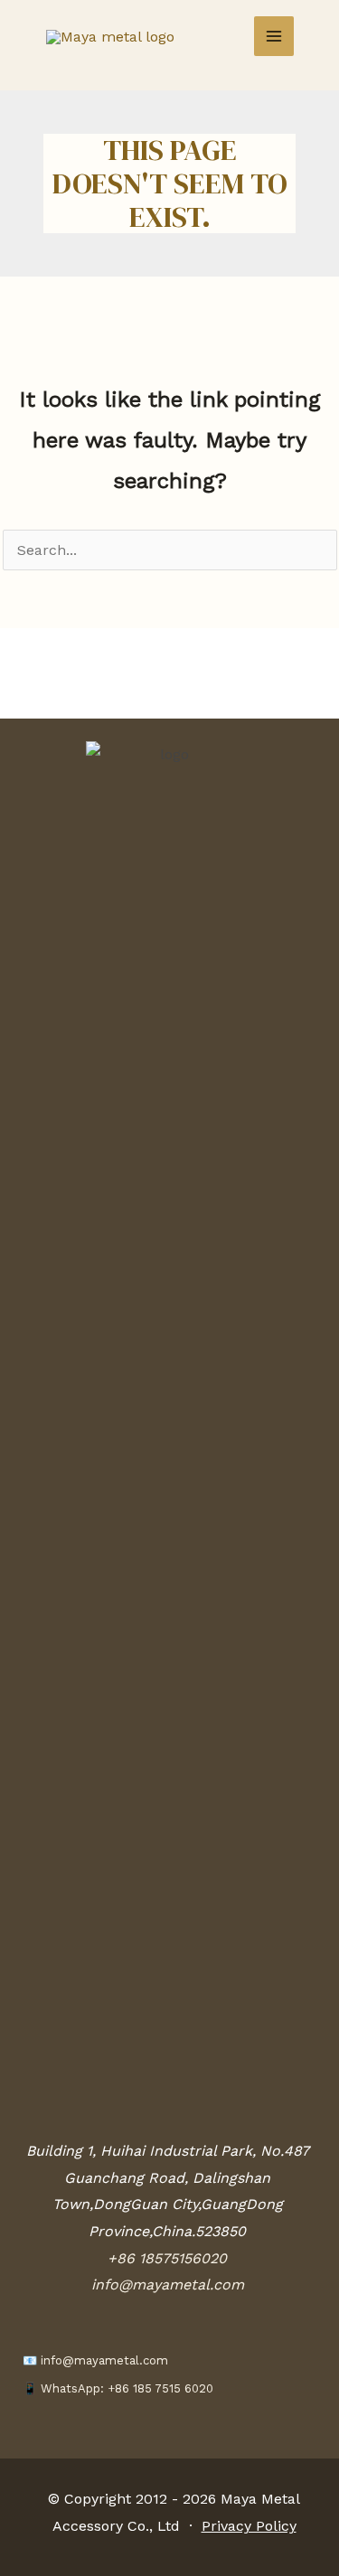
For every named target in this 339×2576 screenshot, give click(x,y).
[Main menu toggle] (274, 36)
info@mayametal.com (168, 2285)
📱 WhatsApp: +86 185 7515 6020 (118, 2388)
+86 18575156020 (167, 2258)
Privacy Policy (249, 2526)
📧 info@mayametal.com (95, 2360)
